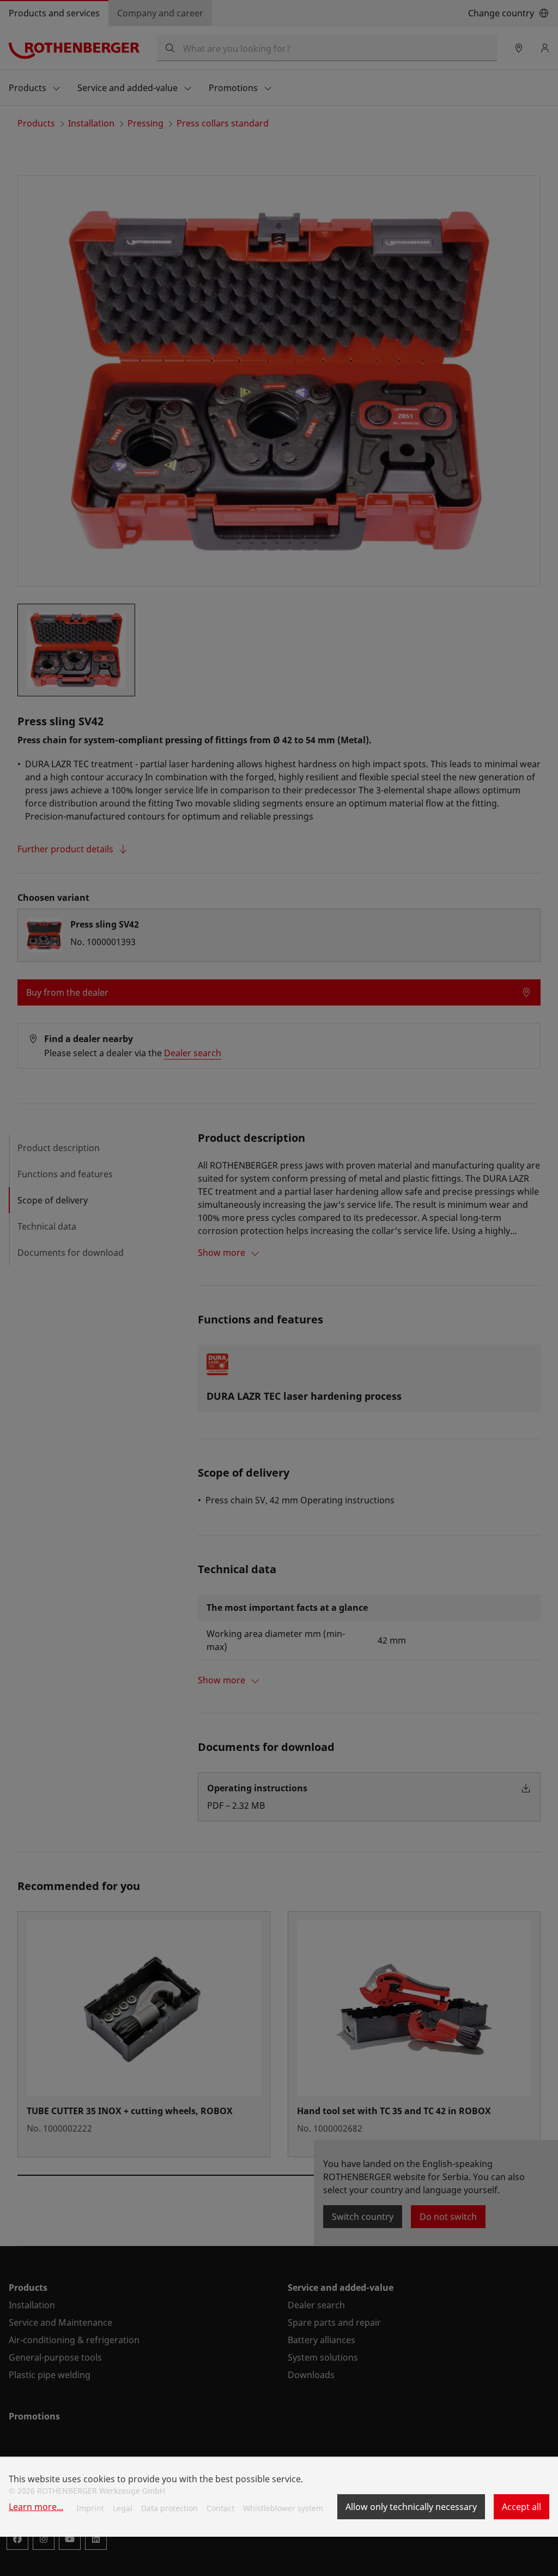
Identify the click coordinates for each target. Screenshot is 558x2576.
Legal (123, 2508)
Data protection (169, 2508)
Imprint (90, 2508)
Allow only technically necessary (411, 2507)
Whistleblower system (283, 2508)
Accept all (521, 2507)
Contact (220, 2508)
